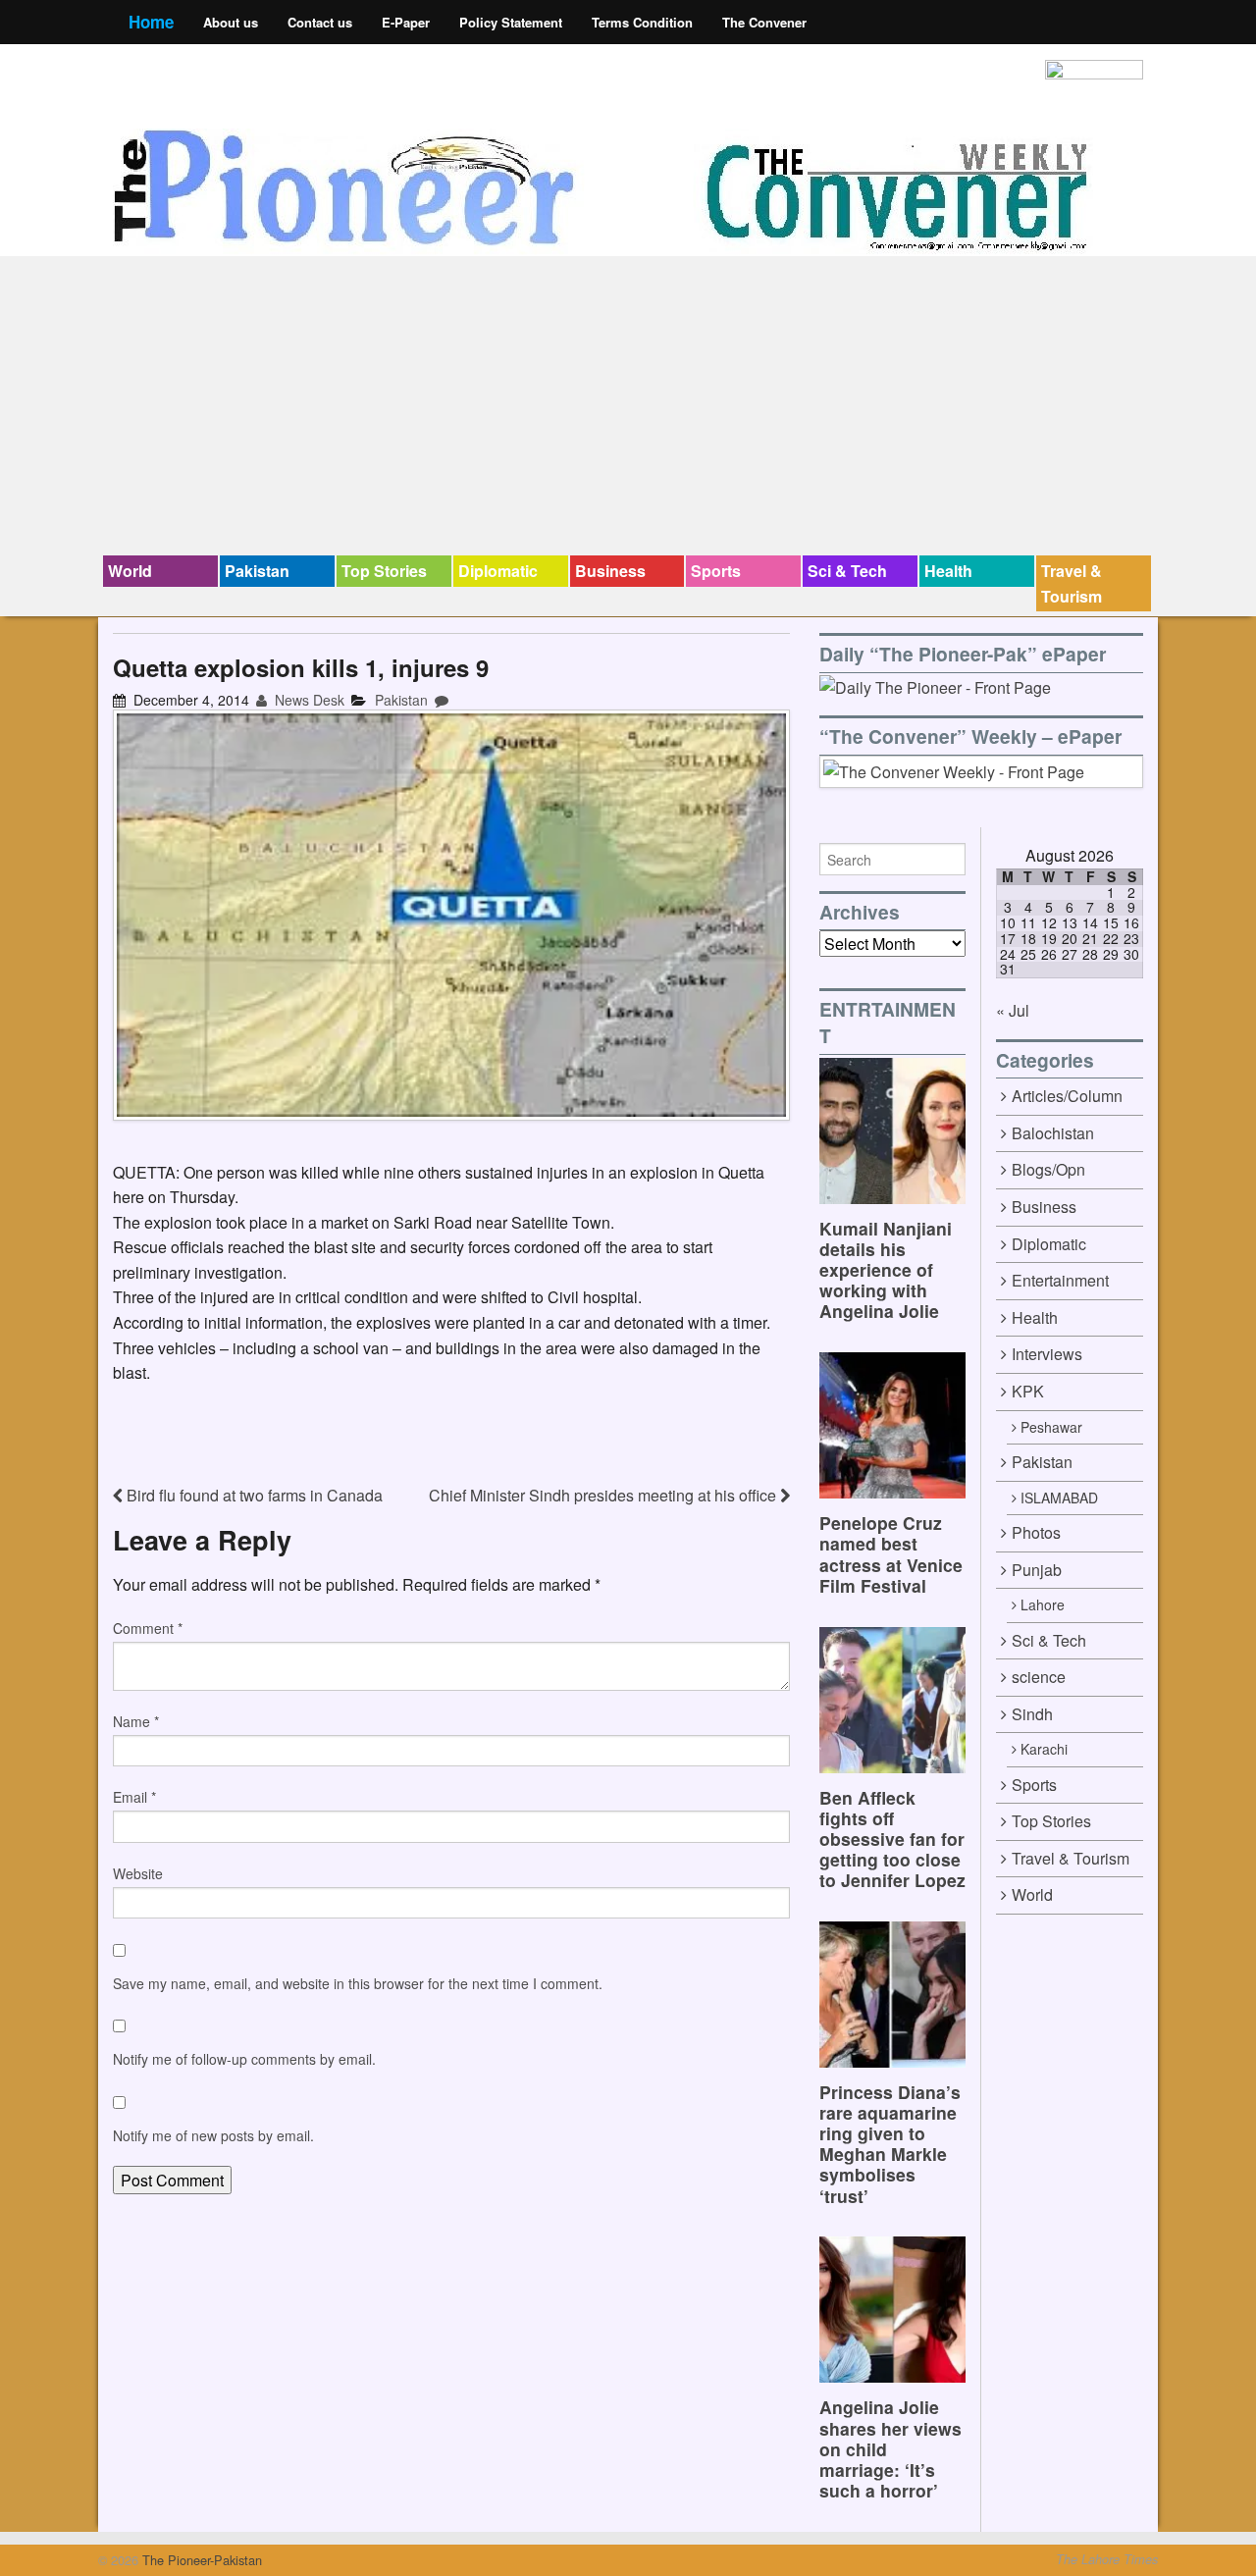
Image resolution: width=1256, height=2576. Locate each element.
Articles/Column (1067, 1096)
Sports (716, 571)
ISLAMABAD (1059, 1498)
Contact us (320, 22)
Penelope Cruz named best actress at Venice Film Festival (891, 1553)
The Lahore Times (1107, 2559)
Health (948, 571)
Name (136, 1721)
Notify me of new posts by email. (213, 2135)
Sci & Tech (847, 571)
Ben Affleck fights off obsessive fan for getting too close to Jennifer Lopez (892, 1839)
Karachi (1044, 1749)
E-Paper (406, 22)
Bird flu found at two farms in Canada (253, 1495)
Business (610, 571)
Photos (1036, 1532)
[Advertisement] (628, 408)
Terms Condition (642, 22)
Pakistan (257, 571)
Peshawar (1051, 1427)
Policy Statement (511, 22)
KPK (1028, 1391)
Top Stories (384, 571)
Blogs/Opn (1048, 1169)
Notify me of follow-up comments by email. (244, 2059)
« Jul (1013, 1010)
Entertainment (1060, 1280)
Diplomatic (498, 571)
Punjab (1037, 1570)
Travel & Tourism (1072, 583)
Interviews (1047, 1354)
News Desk (308, 700)
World (130, 571)
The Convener (764, 22)
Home (151, 22)
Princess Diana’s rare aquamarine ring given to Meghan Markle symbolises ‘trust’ (890, 2144)
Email (134, 1797)
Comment (148, 1628)
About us (231, 22)
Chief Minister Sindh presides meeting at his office (604, 1495)
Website (138, 1873)
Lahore (1043, 1604)
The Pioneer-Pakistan (200, 2560)
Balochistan (1053, 1133)
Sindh (1032, 1714)
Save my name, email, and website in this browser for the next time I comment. (358, 1983)
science (1039, 1677)
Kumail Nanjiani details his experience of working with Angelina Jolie (886, 1269)
